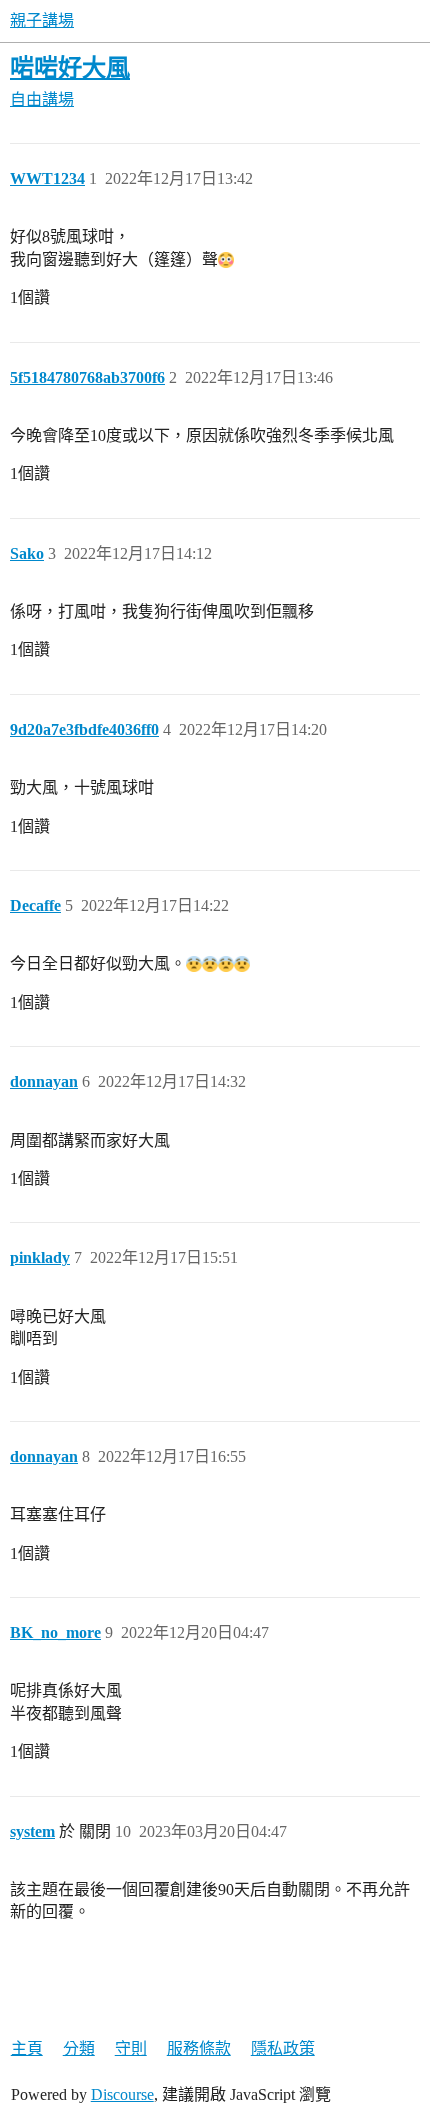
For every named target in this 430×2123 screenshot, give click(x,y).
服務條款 (199, 2048)
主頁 (27, 2048)
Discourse (122, 2094)
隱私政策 (283, 2048)
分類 (79, 2048)
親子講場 (42, 20)
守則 (131, 2048)
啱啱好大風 (70, 67)
